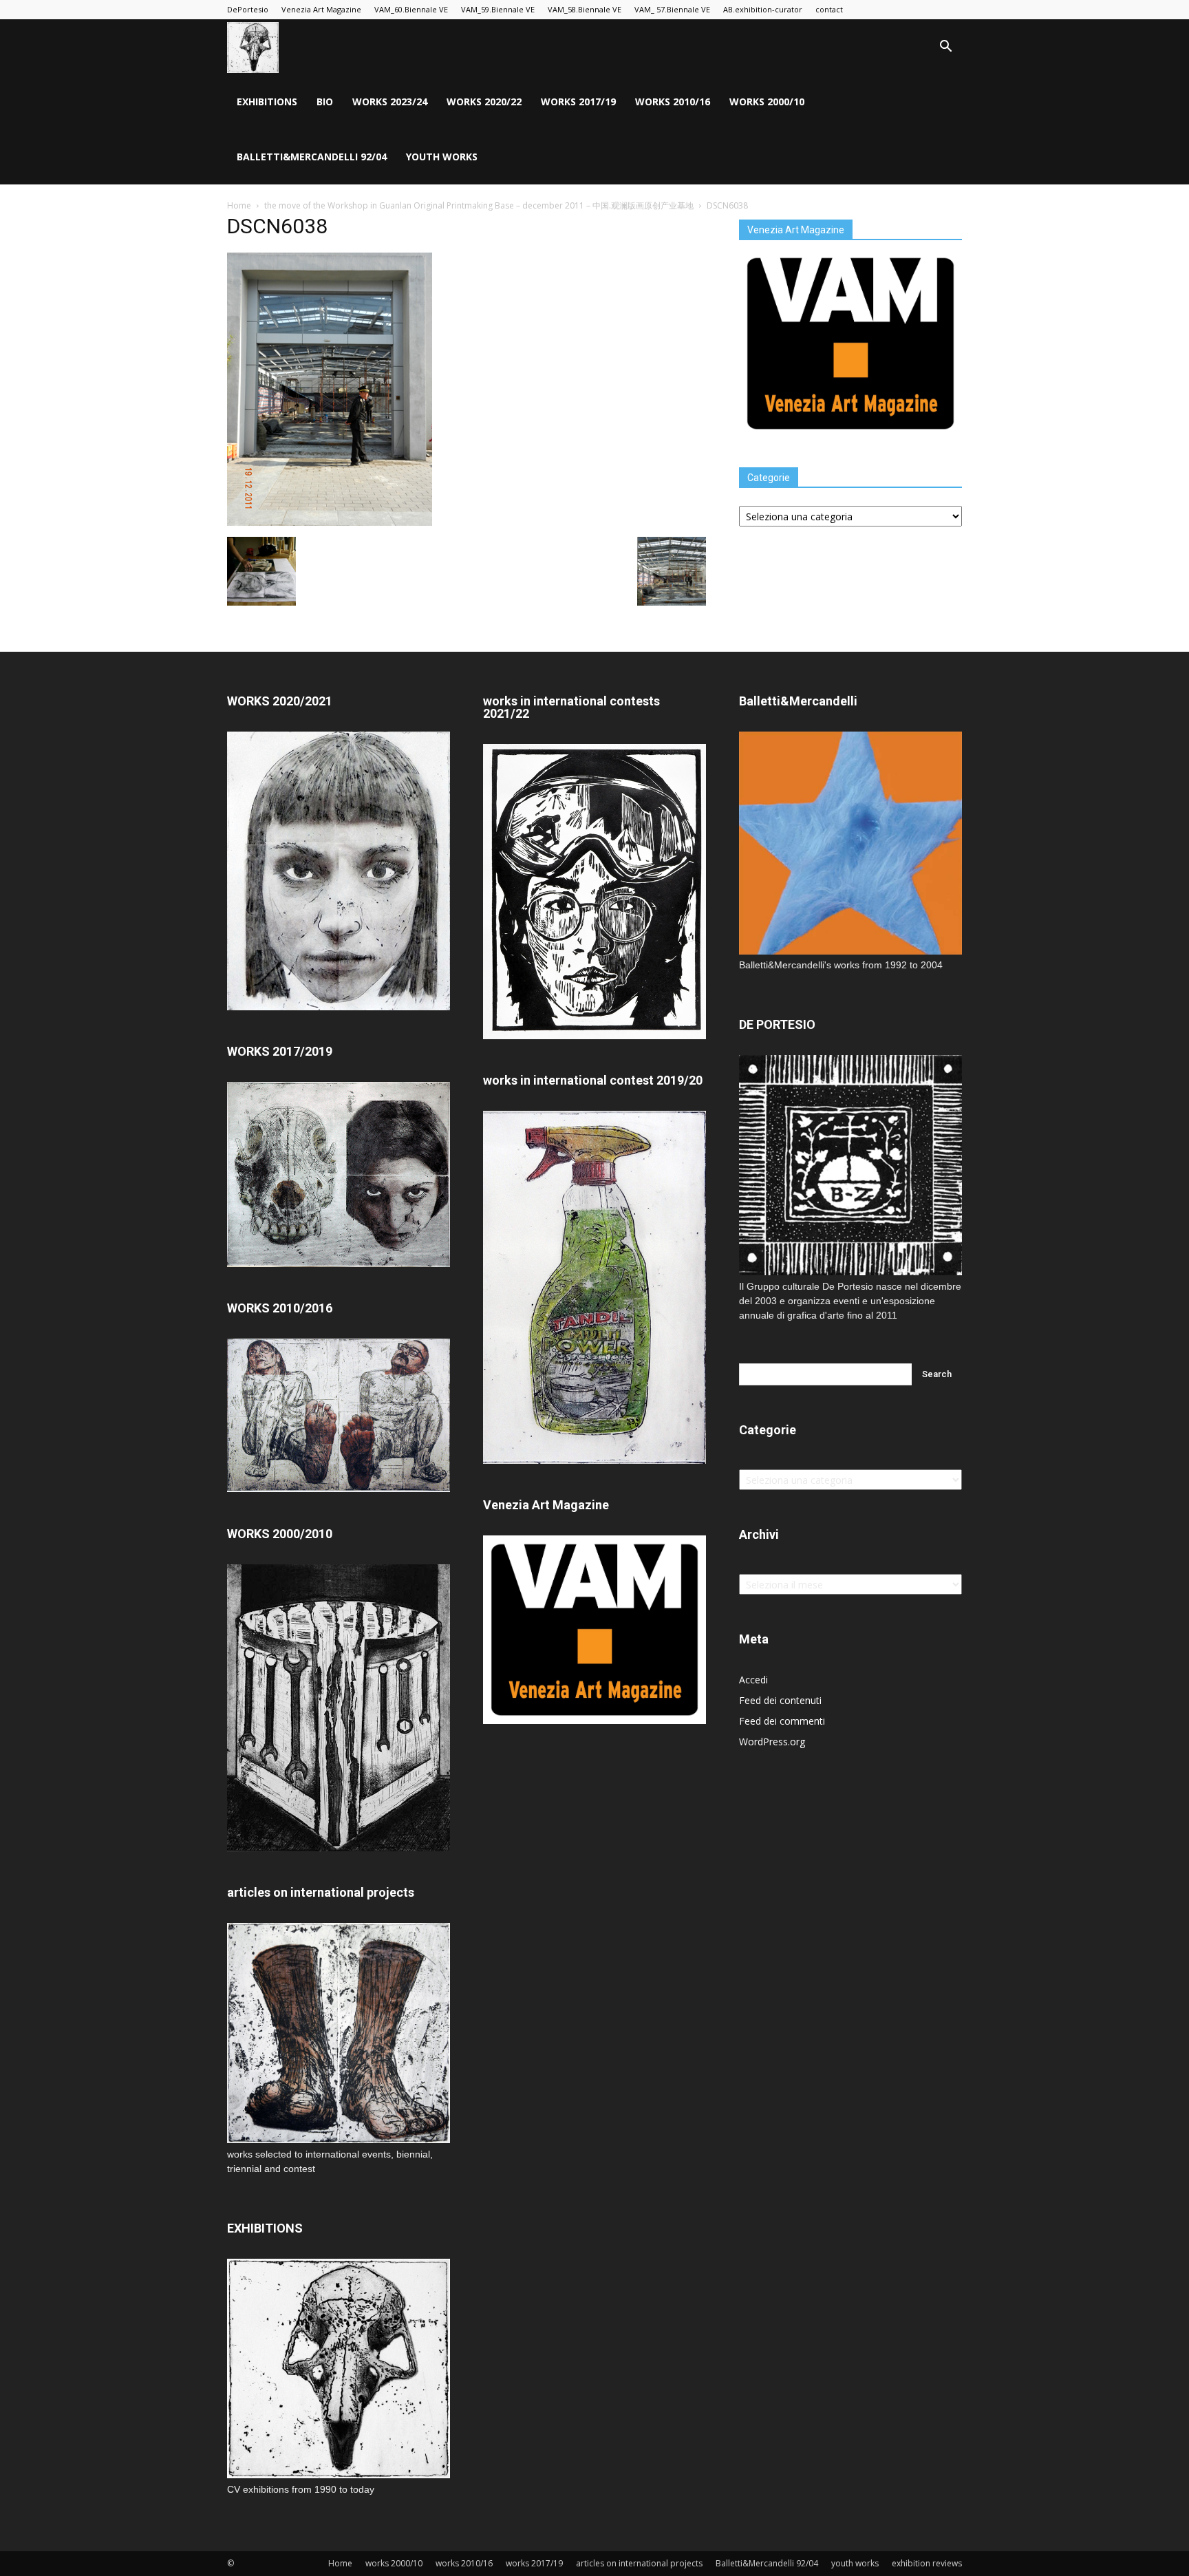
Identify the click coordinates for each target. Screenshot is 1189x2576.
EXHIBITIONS (267, 102)
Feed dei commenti (782, 1721)
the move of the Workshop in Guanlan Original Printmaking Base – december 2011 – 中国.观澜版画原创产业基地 (479, 205)
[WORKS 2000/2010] (339, 1848)
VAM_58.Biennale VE (585, 9)
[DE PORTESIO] (850, 1165)
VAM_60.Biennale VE (411, 9)
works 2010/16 (673, 102)
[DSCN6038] (330, 522)
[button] (945, 48)
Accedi (753, 1680)
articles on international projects (639, 2563)
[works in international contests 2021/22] (594, 1035)
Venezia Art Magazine (321, 9)
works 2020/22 (484, 102)
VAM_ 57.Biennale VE (672, 9)
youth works (442, 157)
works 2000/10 (767, 102)
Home (239, 205)
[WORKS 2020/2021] (339, 1007)
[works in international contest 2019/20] (594, 1460)
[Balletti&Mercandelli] (850, 951)
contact (829, 9)
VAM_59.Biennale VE (498, 9)
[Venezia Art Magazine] (850, 434)
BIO (325, 102)
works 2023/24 (390, 102)
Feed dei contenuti (780, 1700)
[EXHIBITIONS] (339, 2369)
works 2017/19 (578, 102)
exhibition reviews (927, 2563)
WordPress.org (772, 1742)
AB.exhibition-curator (763, 9)
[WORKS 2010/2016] (339, 1415)
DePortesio (248, 9)
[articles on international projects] (339, 2033)
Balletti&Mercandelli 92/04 (312, 157)
